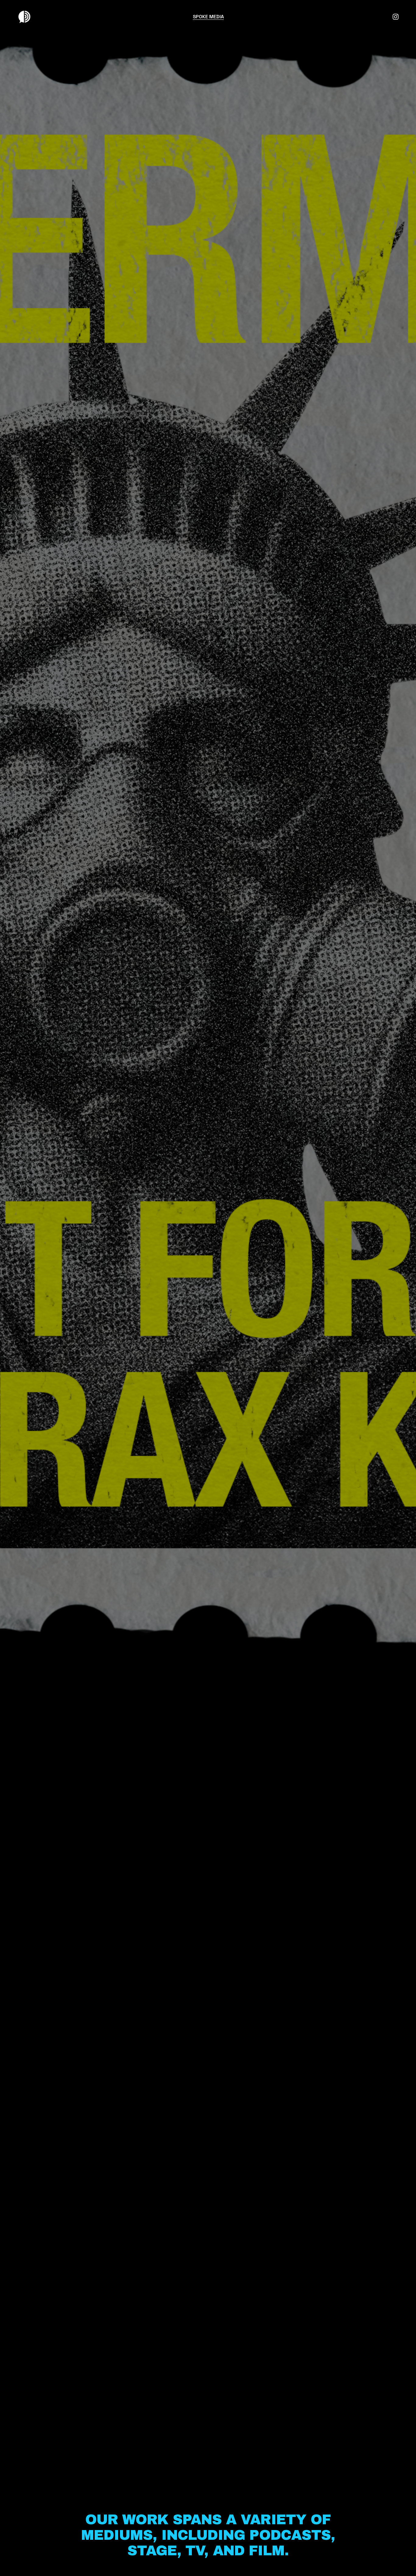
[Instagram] (396, 17)
